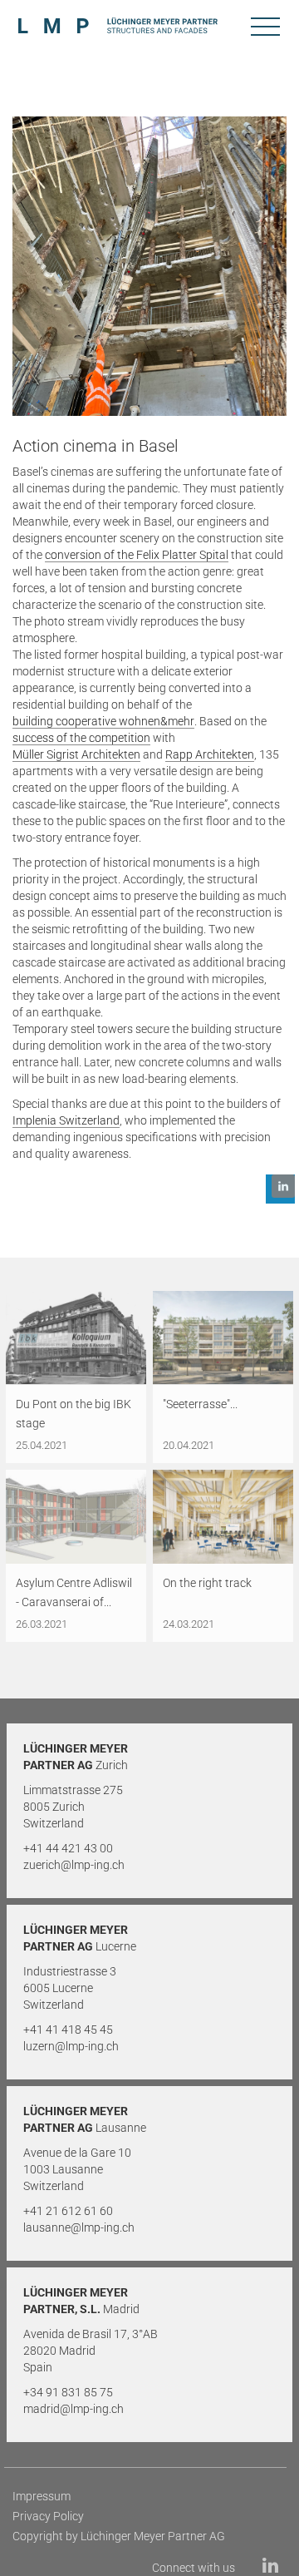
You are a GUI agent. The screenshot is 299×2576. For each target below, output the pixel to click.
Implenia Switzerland (66, 1120)
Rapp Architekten (210, 754)
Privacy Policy (48, 2516)
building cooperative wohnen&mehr (103, 721)
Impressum (42, 2496)
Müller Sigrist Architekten (76, 754)
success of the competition (81, 738)
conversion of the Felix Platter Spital (137, 555)
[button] (280, 1189)
